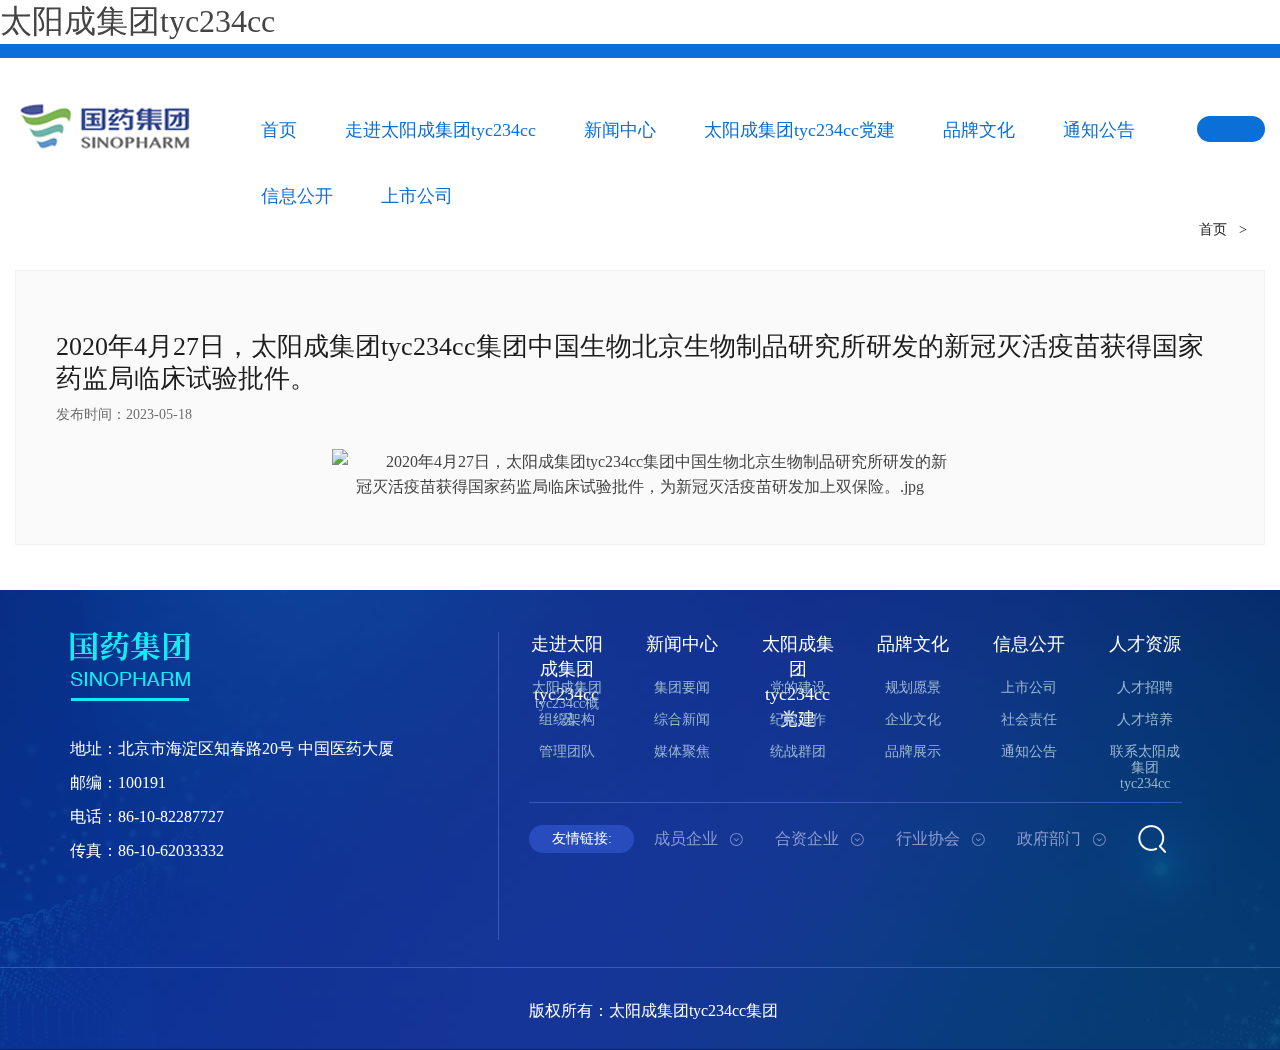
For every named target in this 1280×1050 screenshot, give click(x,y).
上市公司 (1029, 687)
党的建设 (798, 687)
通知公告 (1099, 130)
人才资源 (1145, 644)
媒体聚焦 (682, 751)
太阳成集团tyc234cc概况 (567, 703)
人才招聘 (1145, 687)
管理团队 (567, 751)
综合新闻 (682, 719)
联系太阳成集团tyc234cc (1145, 767)
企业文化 (913, 719)
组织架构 (567, 719)
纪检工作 (798, 719)
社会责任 (1029, 719)
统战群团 (798, 751)
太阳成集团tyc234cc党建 (799, 130)
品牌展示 (913, 751)
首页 (279, 130)
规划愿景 (913, 687)
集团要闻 (682, 687)
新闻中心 (620, 130)
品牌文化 (979, 130)
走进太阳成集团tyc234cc (440, 130)
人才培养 (1145, 719)
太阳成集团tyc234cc (137, 21)
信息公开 (1029, 644)
